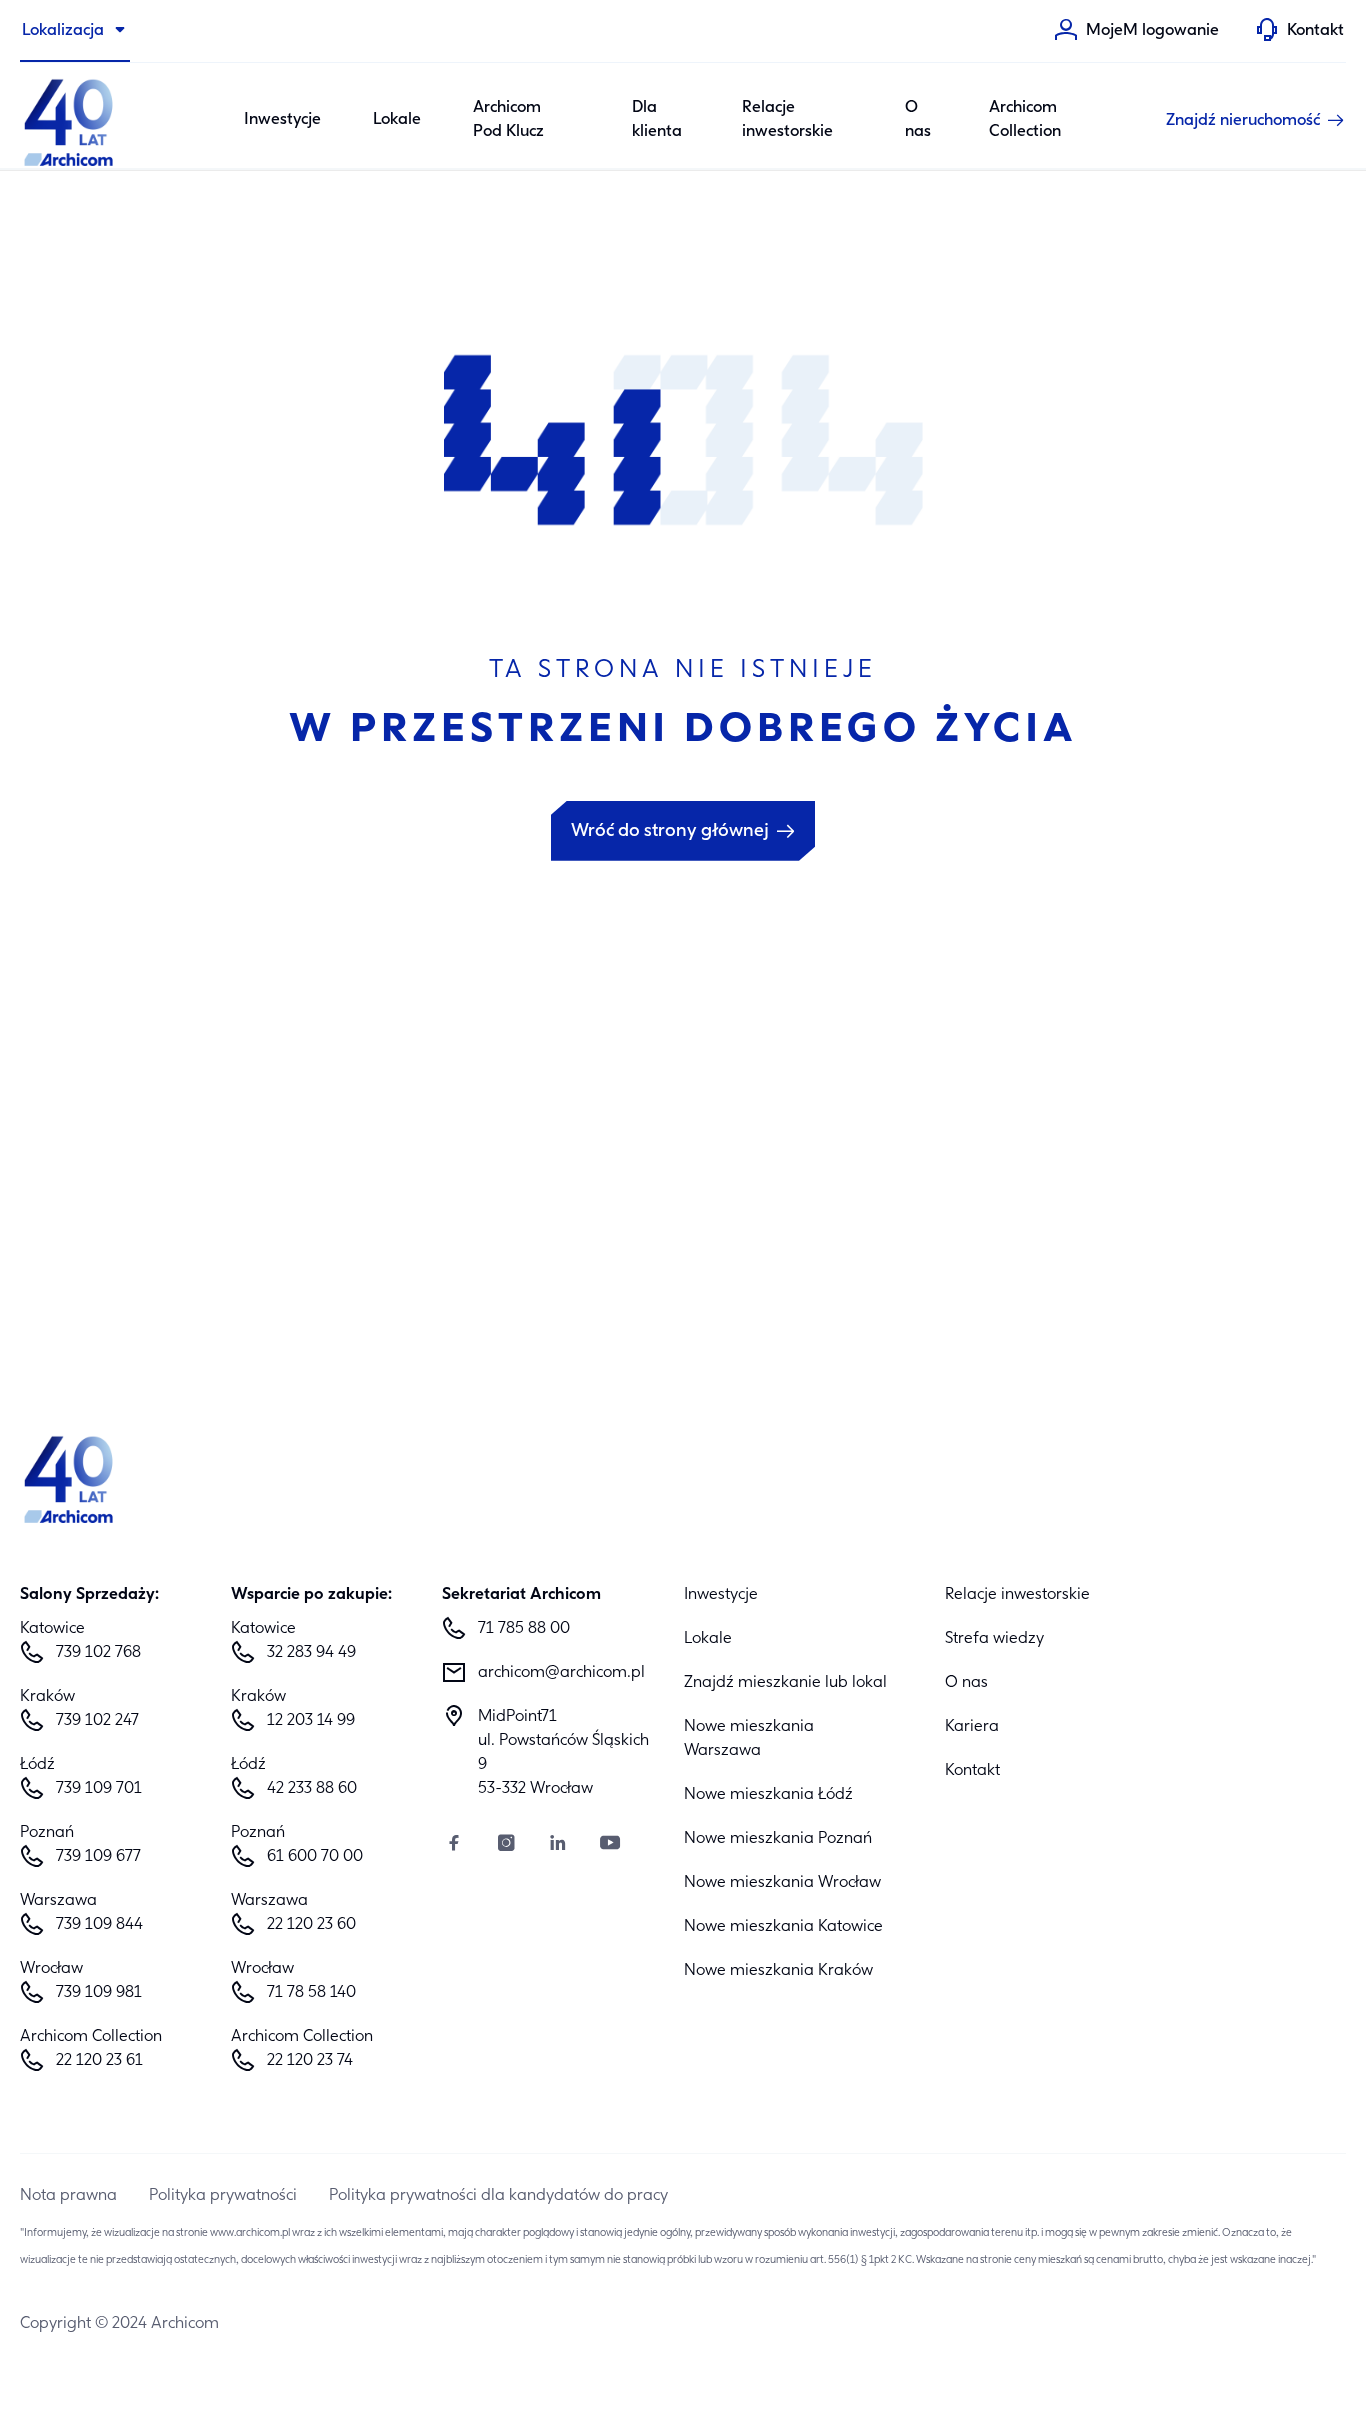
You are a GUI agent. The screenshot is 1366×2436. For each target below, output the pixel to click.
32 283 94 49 (311, 1653)
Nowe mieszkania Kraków (778, 1971)
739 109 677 (98, 1857)
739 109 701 (99, 1789)
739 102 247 (97, 1721)
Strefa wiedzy (994, 1639)
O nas (918, 120)
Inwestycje (282, 120)
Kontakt (972, 1771)
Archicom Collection (1025, 120)
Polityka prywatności (223, 2196)
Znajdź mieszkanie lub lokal (785, 1683)
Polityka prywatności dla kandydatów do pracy (498, 2196)
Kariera (972, 1727)
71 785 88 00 (524, 1629)
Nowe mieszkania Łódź (768, 1795)
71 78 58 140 (311, 1993)
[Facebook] (454, 1845)
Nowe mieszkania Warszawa (749, 1739)
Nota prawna (68, 2196)
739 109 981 (99, 1993)
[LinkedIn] (558, 1845)
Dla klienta (657, 120)
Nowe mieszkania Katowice (783, 1927)
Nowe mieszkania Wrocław (782, 1883)
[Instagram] (506, 1845)
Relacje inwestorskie (787, 120)
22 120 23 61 (99, 2061)
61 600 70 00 (315, 1857)
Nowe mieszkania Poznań (778, 1839)
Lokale (397, 120)
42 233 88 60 (312, 1789)
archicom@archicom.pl (561, 1673)
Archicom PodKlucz (508, 120)
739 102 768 (98, 1653)
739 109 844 (99, 1925)
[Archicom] (70, 120)
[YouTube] (610, 1845)
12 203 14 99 (311, 1721)
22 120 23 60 (311, 1925)
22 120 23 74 (310, 2061)
